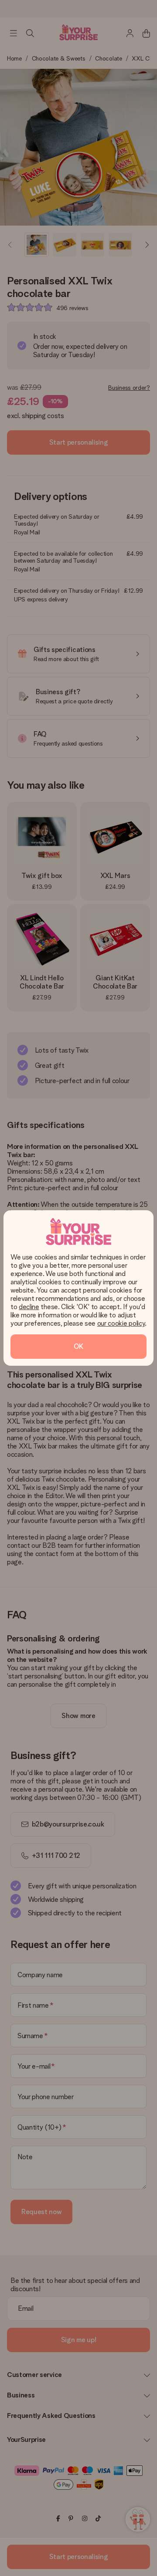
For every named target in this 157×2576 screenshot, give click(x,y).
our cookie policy (121, 1323)
